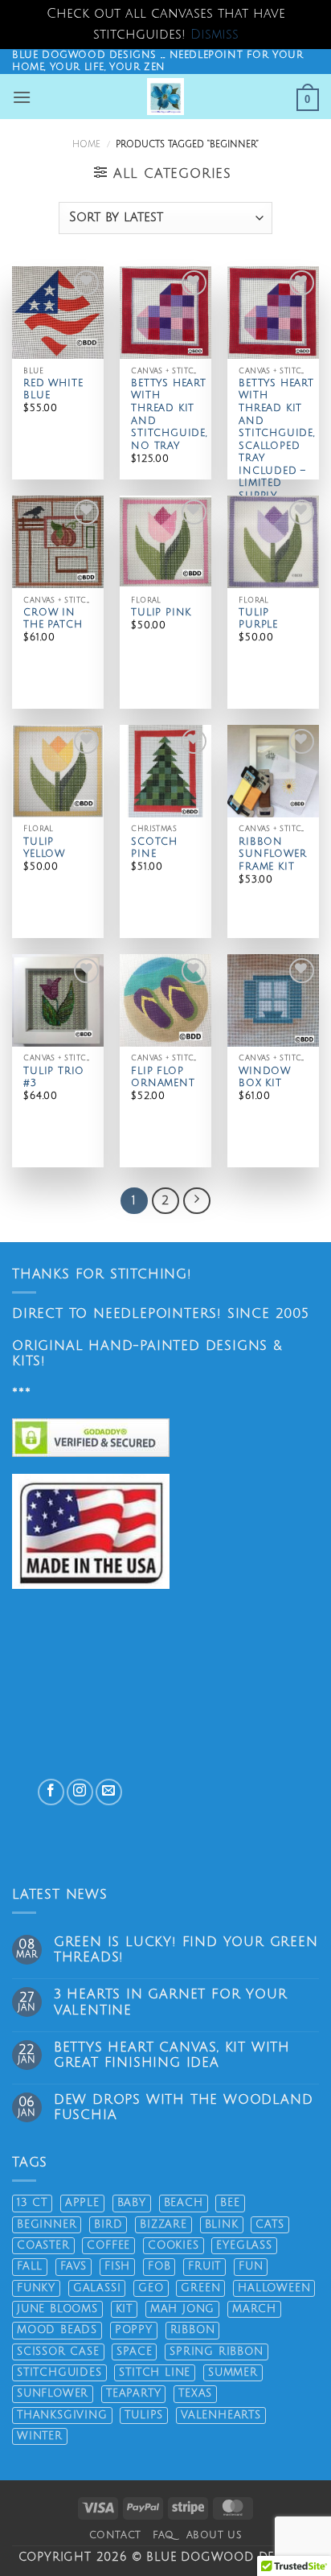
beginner (47, 2224)
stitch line (155, 2372)
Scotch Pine (154, 848)
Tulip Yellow (44, 848)
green (200, 2288)
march (254, 2309)
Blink (222, 2224)
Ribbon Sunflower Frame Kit (272, 854)
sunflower (53, 2393)
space (134, 2352)
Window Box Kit (265, 1078)
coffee (108, 2245)
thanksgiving (62, 2415)
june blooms (57, 2309)
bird (108, 2224)
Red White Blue (53, 390)
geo (151, 2288)
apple (82, 2203)
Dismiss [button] (215, 35)
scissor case (58, 2352)
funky (36, 2288)
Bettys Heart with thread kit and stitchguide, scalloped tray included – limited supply (277, 440)
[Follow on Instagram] (80, 1792)
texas (195, 2393)
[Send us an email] (109, 1792)
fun (251, 2266)
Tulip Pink (161, 613)
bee (230, 2203)
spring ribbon (216, 2352)
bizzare (163, 2224)
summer (233, 2372)
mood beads (57, 2330)
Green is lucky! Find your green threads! (186, 1950)
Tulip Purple (258, 619)
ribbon (193, 2330)
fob (159, 2266)
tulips (144, 2415)
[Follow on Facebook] (51, 1792)
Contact (115, 2535)
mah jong (182, 2309)
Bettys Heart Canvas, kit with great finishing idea (172, 2055)
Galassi (97, 2288)
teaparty (133, 2393)
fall (30, 2266)
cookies (174, 2245)
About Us (215, 2535)
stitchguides (59, 2372)
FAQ (163, 2535)
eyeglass (244, 2245)
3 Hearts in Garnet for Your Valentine (171, 2002)
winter (40, 2436)
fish (117, 2266)
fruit (204, 2266)
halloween (274, 2288)
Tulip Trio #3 (54, 1078)
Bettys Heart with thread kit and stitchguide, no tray (169, 415)
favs (74, 2266)
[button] (22, 97)
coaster (43, 2245)
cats (270, 2224)
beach (184, 2203)
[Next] (197, 1201)
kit (124, 2309)
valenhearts (221, 2415)
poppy (134, 2330)
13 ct (32, 2203)
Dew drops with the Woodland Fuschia (184, 2107)
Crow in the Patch (53, 619)
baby (132, 2203)
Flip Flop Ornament (163, 1078)
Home (86, 144)
